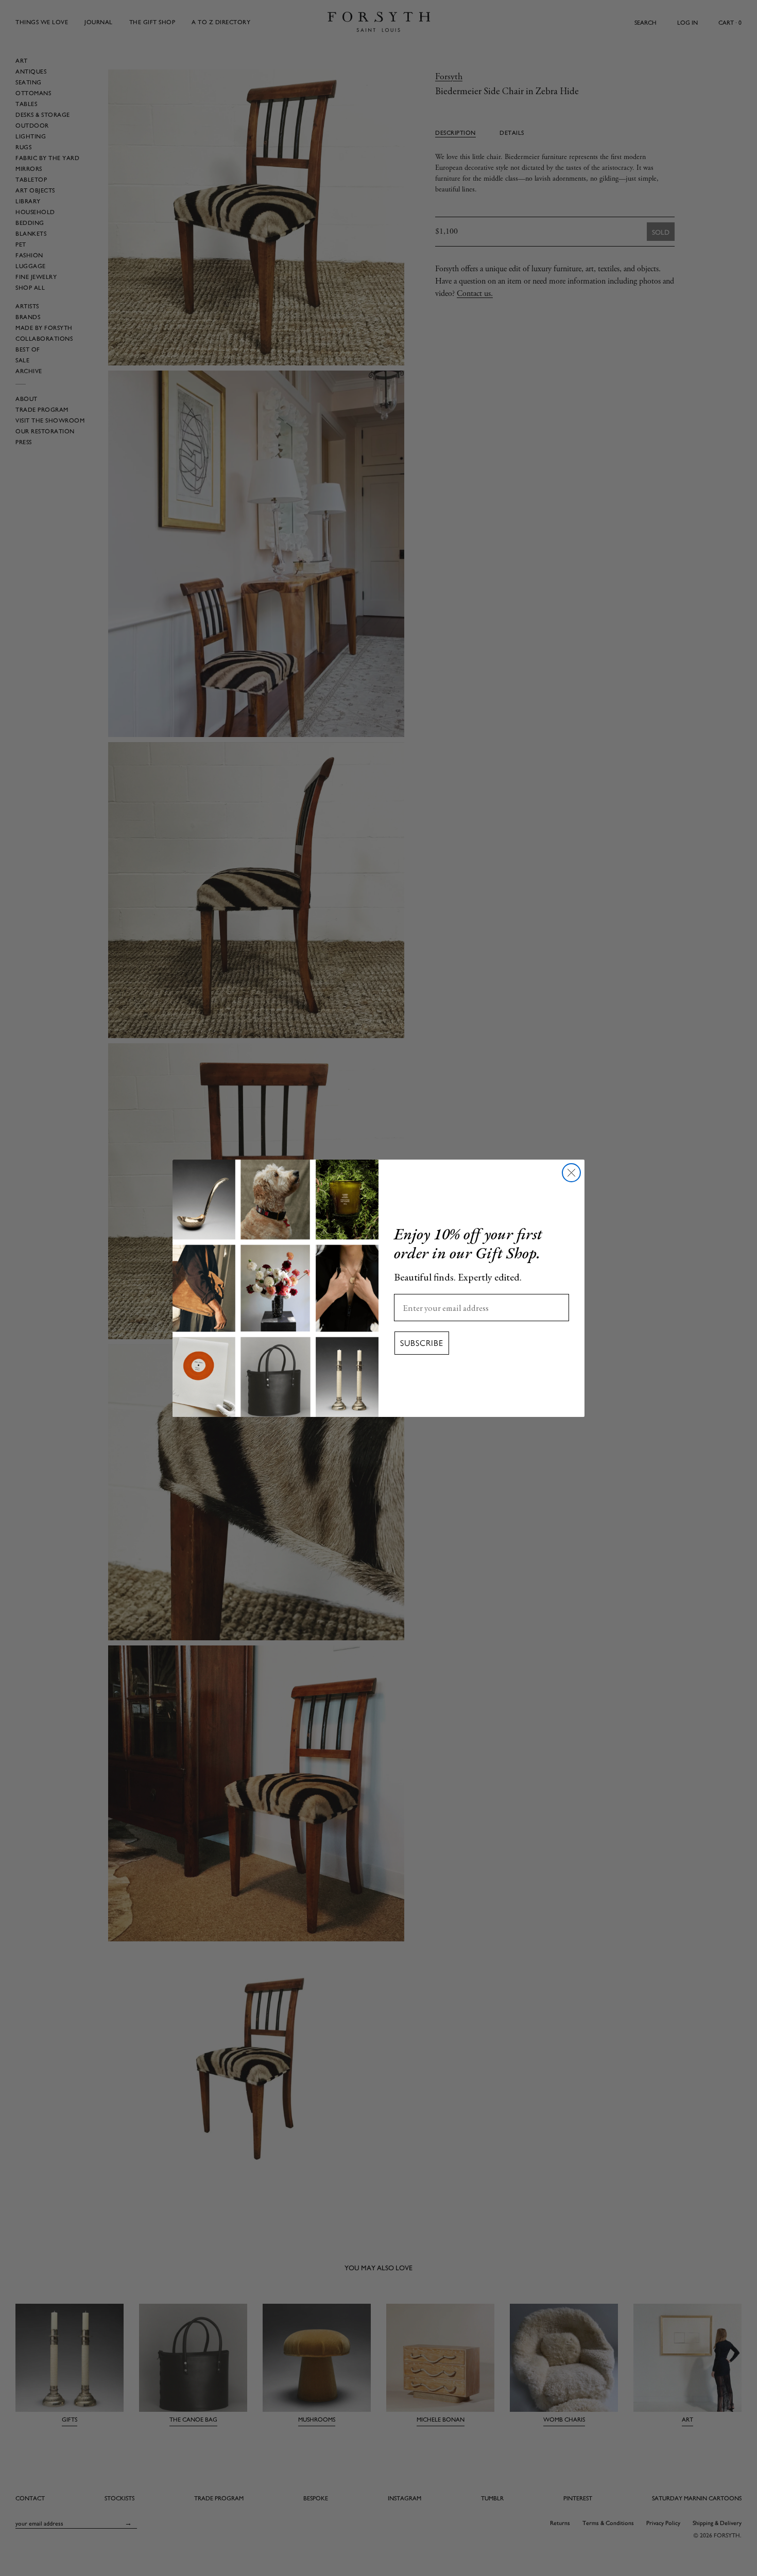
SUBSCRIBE (422, 1343)
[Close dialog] (571, 1173)
